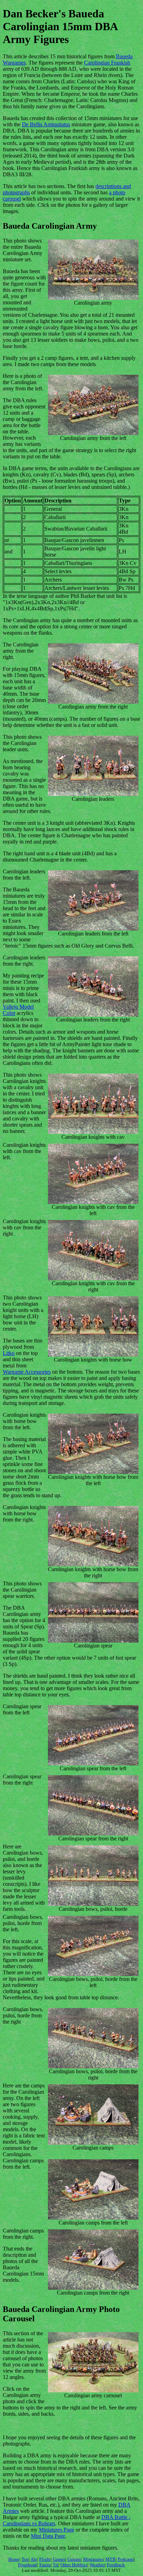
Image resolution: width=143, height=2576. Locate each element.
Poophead (27, 2565)
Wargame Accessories (27, 1372)
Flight (45, 2559)
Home (14, 2559)
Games (59, 2559)
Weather (97, 2565)
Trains (45, 2565)
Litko (9, 1353)
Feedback (116, 2565)
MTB (111, 2559)
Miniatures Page (57, 2530)
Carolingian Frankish (107, 63)
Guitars (74, 2559)
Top (25, 2559)
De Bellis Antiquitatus (46, 124)
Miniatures (93, 2559)
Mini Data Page (48, 2536)
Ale (34, 2559)
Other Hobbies (74, 2565)
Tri (56, 2565)
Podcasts (126, 2559)
